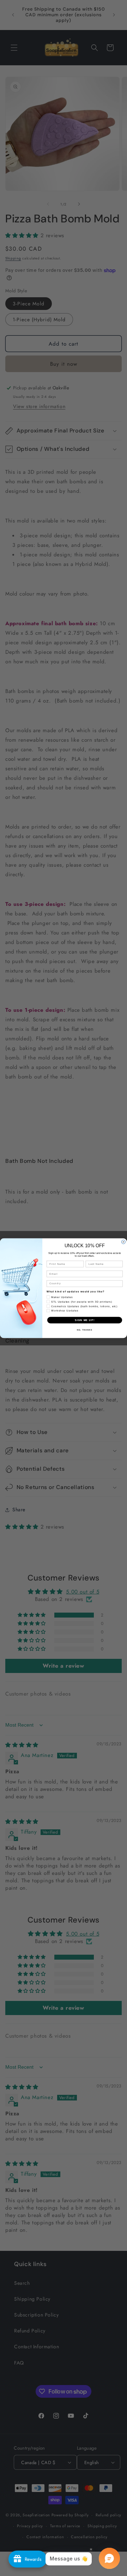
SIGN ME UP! (85, 1320)
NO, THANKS (85, 1329)
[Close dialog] (123, 1242)
